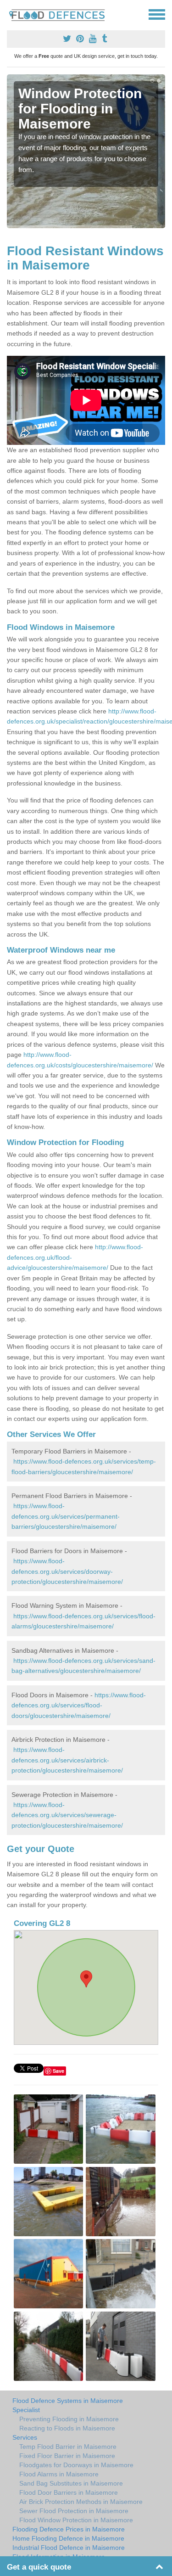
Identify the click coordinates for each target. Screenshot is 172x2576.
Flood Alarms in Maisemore (59, 2474)
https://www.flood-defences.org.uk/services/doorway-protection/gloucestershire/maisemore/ (67, 1571)
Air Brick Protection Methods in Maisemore (81, 2502)
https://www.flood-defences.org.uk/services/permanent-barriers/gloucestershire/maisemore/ (66, 1516)
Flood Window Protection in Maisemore (76, 2520)
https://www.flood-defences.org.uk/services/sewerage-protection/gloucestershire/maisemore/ (67, 1815)
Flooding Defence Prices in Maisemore (69, 2529)
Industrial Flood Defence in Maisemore (69, 2548)
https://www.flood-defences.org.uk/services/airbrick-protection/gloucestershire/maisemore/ (67, 1760)
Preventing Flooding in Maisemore (69, 2419)
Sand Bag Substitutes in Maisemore (71, 2483)
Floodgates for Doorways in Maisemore (76, 2465)
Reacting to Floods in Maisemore (67, 2428)
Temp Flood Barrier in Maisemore (68, 2447)
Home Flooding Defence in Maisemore (68, 2538)
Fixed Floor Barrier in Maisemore (67, 2456)
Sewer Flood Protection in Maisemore (74, 2511)
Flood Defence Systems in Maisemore (68, 2401)
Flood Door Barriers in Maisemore (69, 2492)
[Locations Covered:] (11, 14)
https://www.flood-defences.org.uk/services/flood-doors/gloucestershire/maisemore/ (79, 1705)
